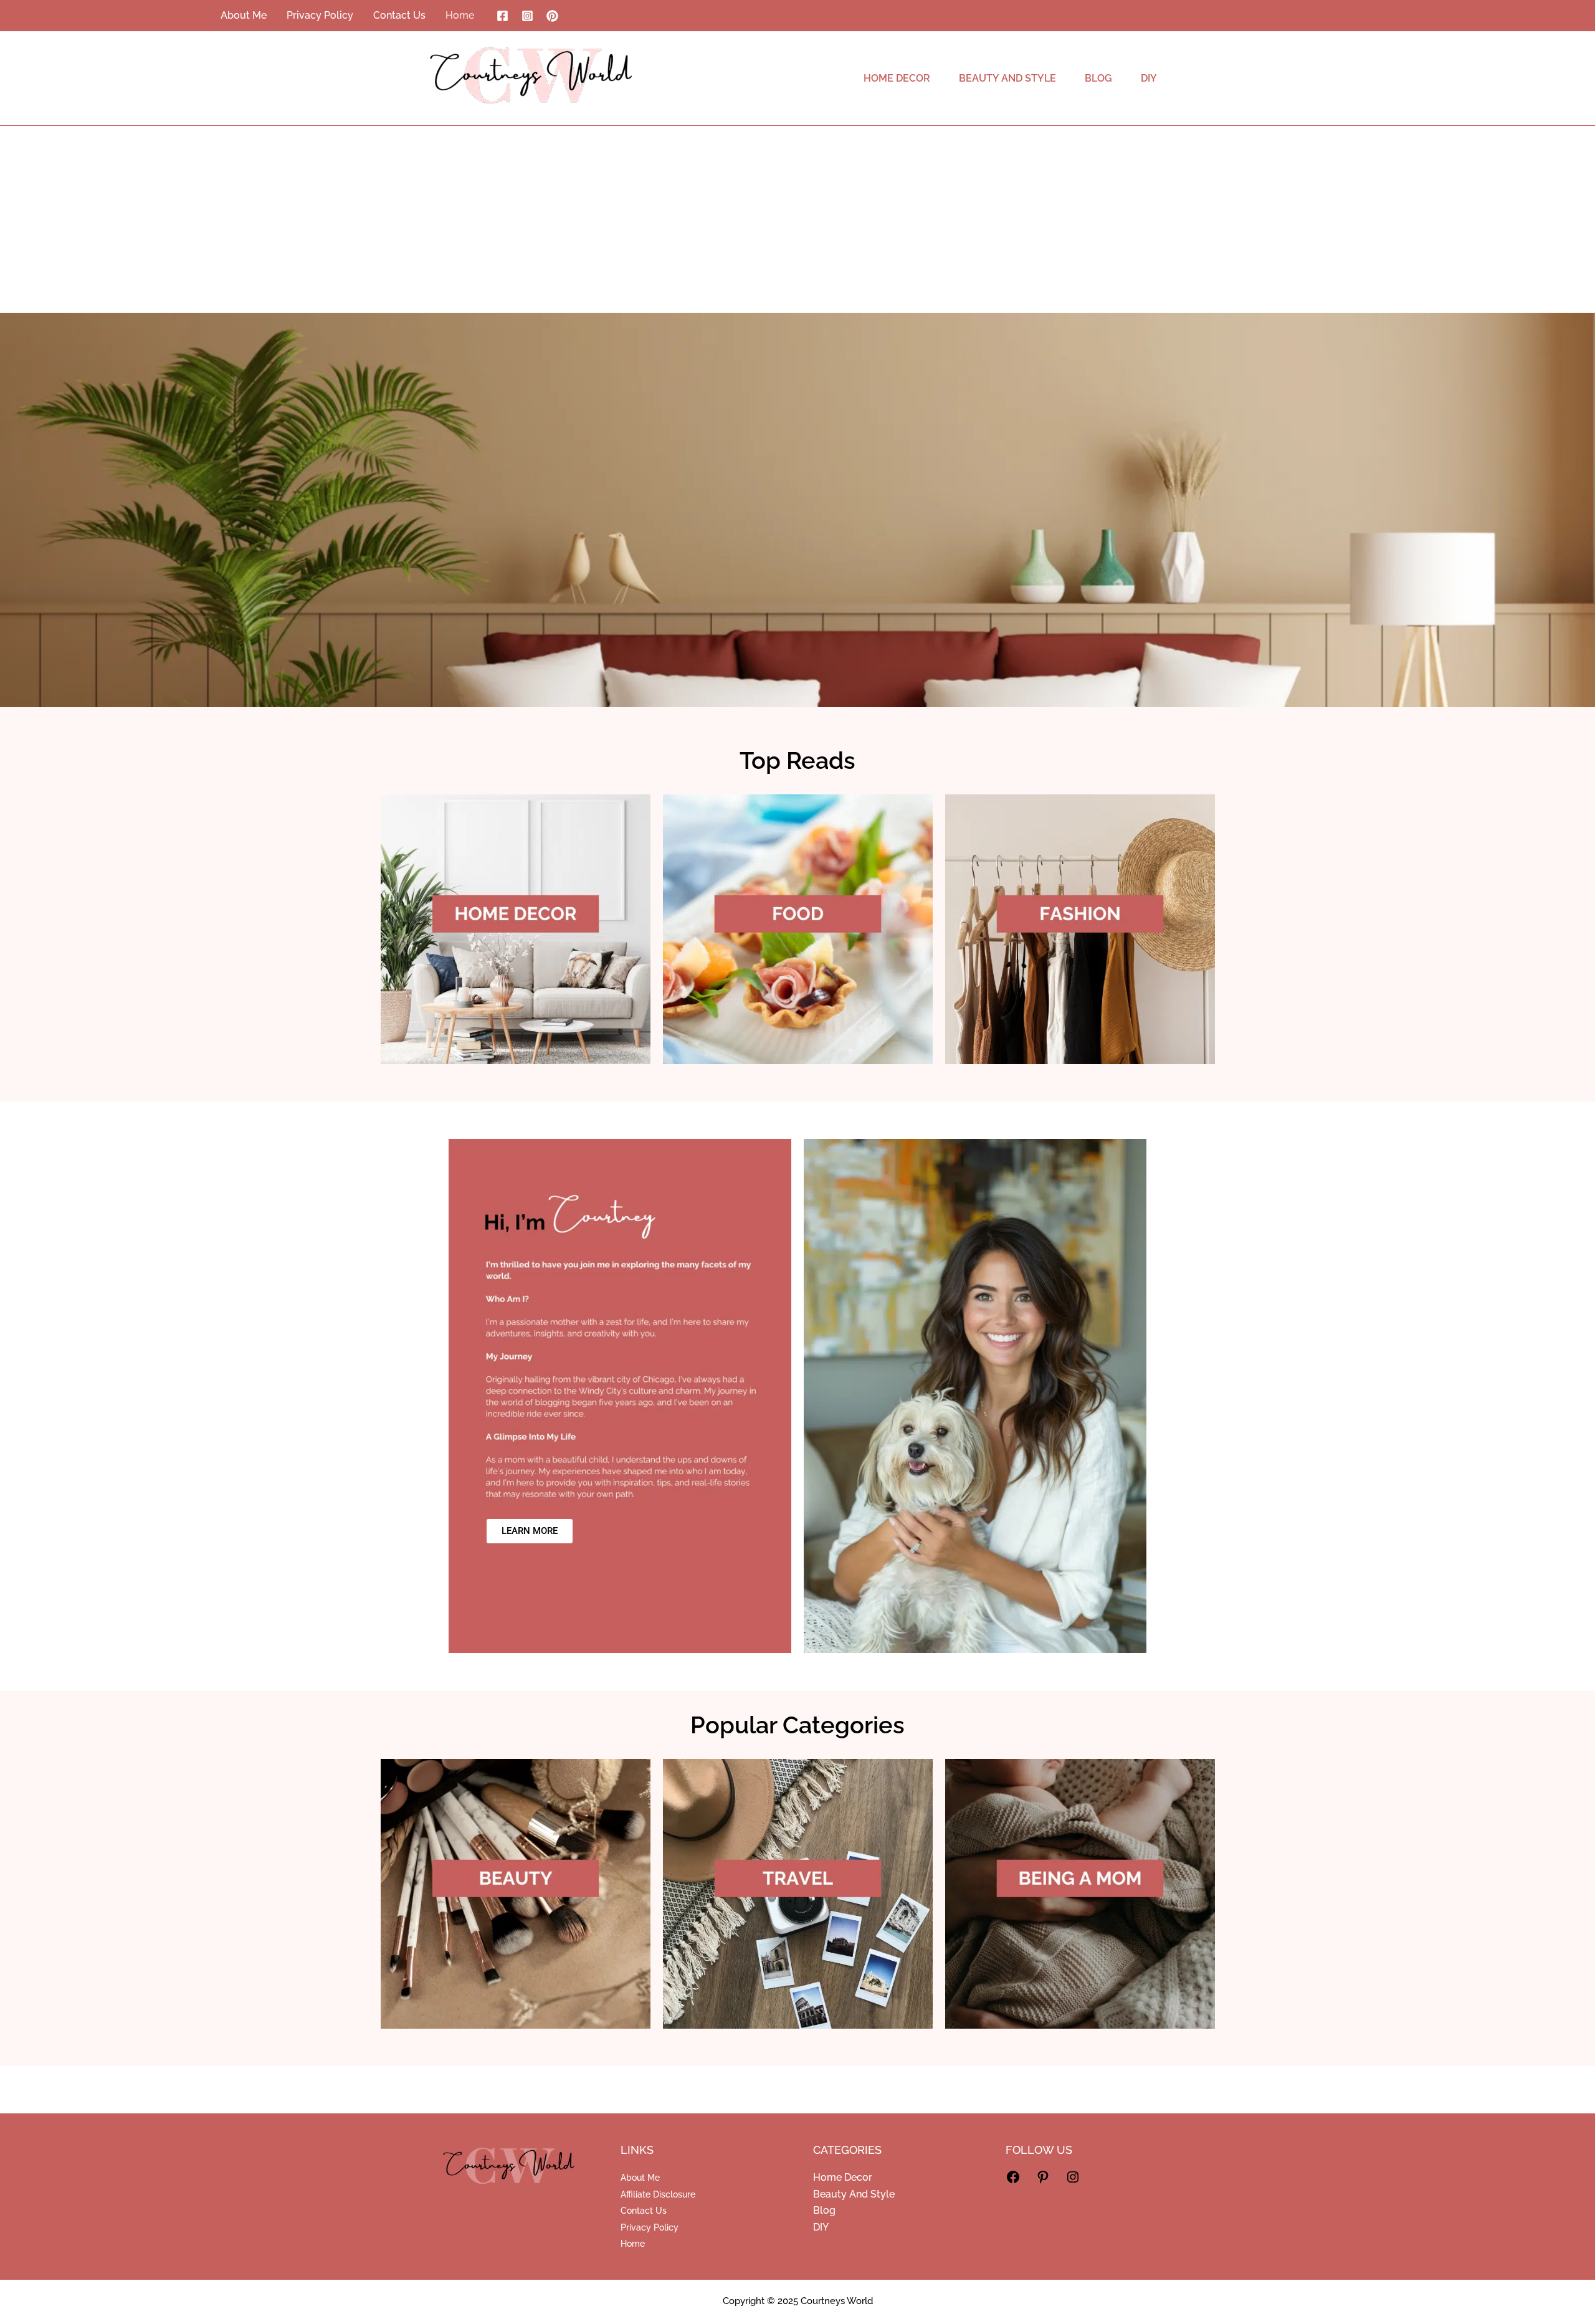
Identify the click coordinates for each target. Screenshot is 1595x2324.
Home (633, 2244)
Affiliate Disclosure (658, 2194)
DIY (821, 2227)
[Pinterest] (552, 16)
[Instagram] (527, 16)
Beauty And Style (854, 2194)
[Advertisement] (797, 219)
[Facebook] (502, 16)
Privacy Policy (650, 2227)
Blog (824, 2210)
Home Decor (843, 2177)
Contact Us (644, 2211)
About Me (640, 2178)
